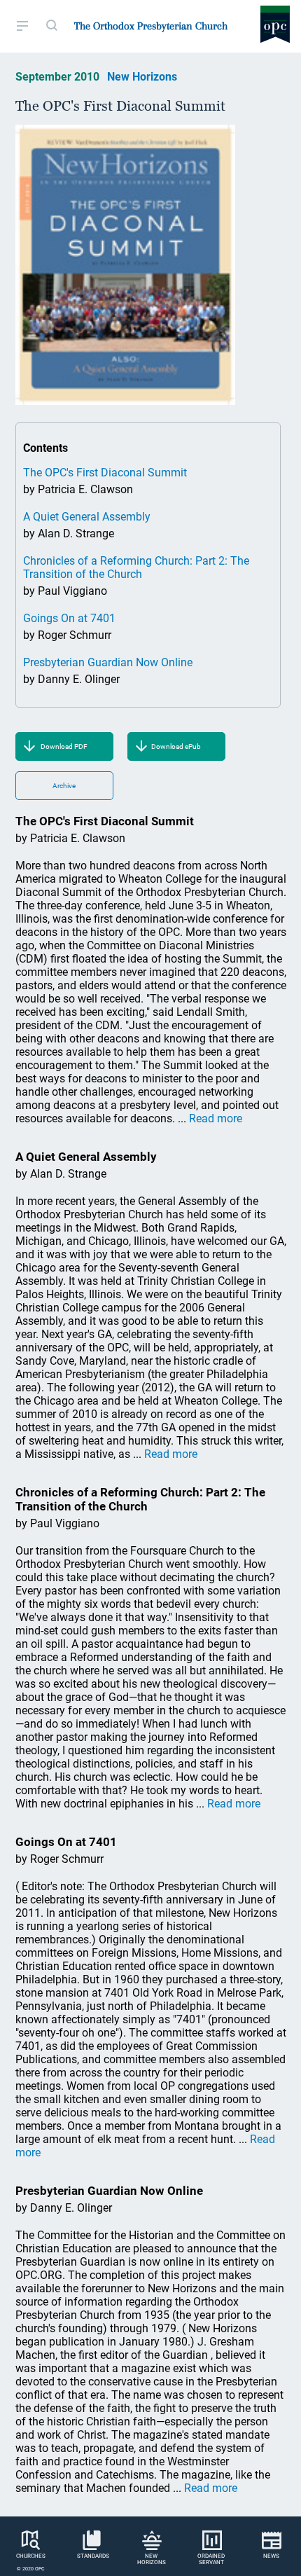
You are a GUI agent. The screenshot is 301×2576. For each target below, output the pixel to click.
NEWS (271, 2556)
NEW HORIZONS (152, 2559)
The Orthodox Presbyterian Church (151, 26)
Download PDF (64, 746)
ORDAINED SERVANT (211, 2559)
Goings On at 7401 (69, 618)
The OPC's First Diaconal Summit (105, 473)
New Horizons (142, 77)
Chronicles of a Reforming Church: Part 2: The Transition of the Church (136, 567)
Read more (216, 1118)
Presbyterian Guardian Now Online (108, 662)
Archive (64, 786)
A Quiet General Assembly (87, 517)
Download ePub (176, 746)
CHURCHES (31, 2556)
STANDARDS (93, 2556)
